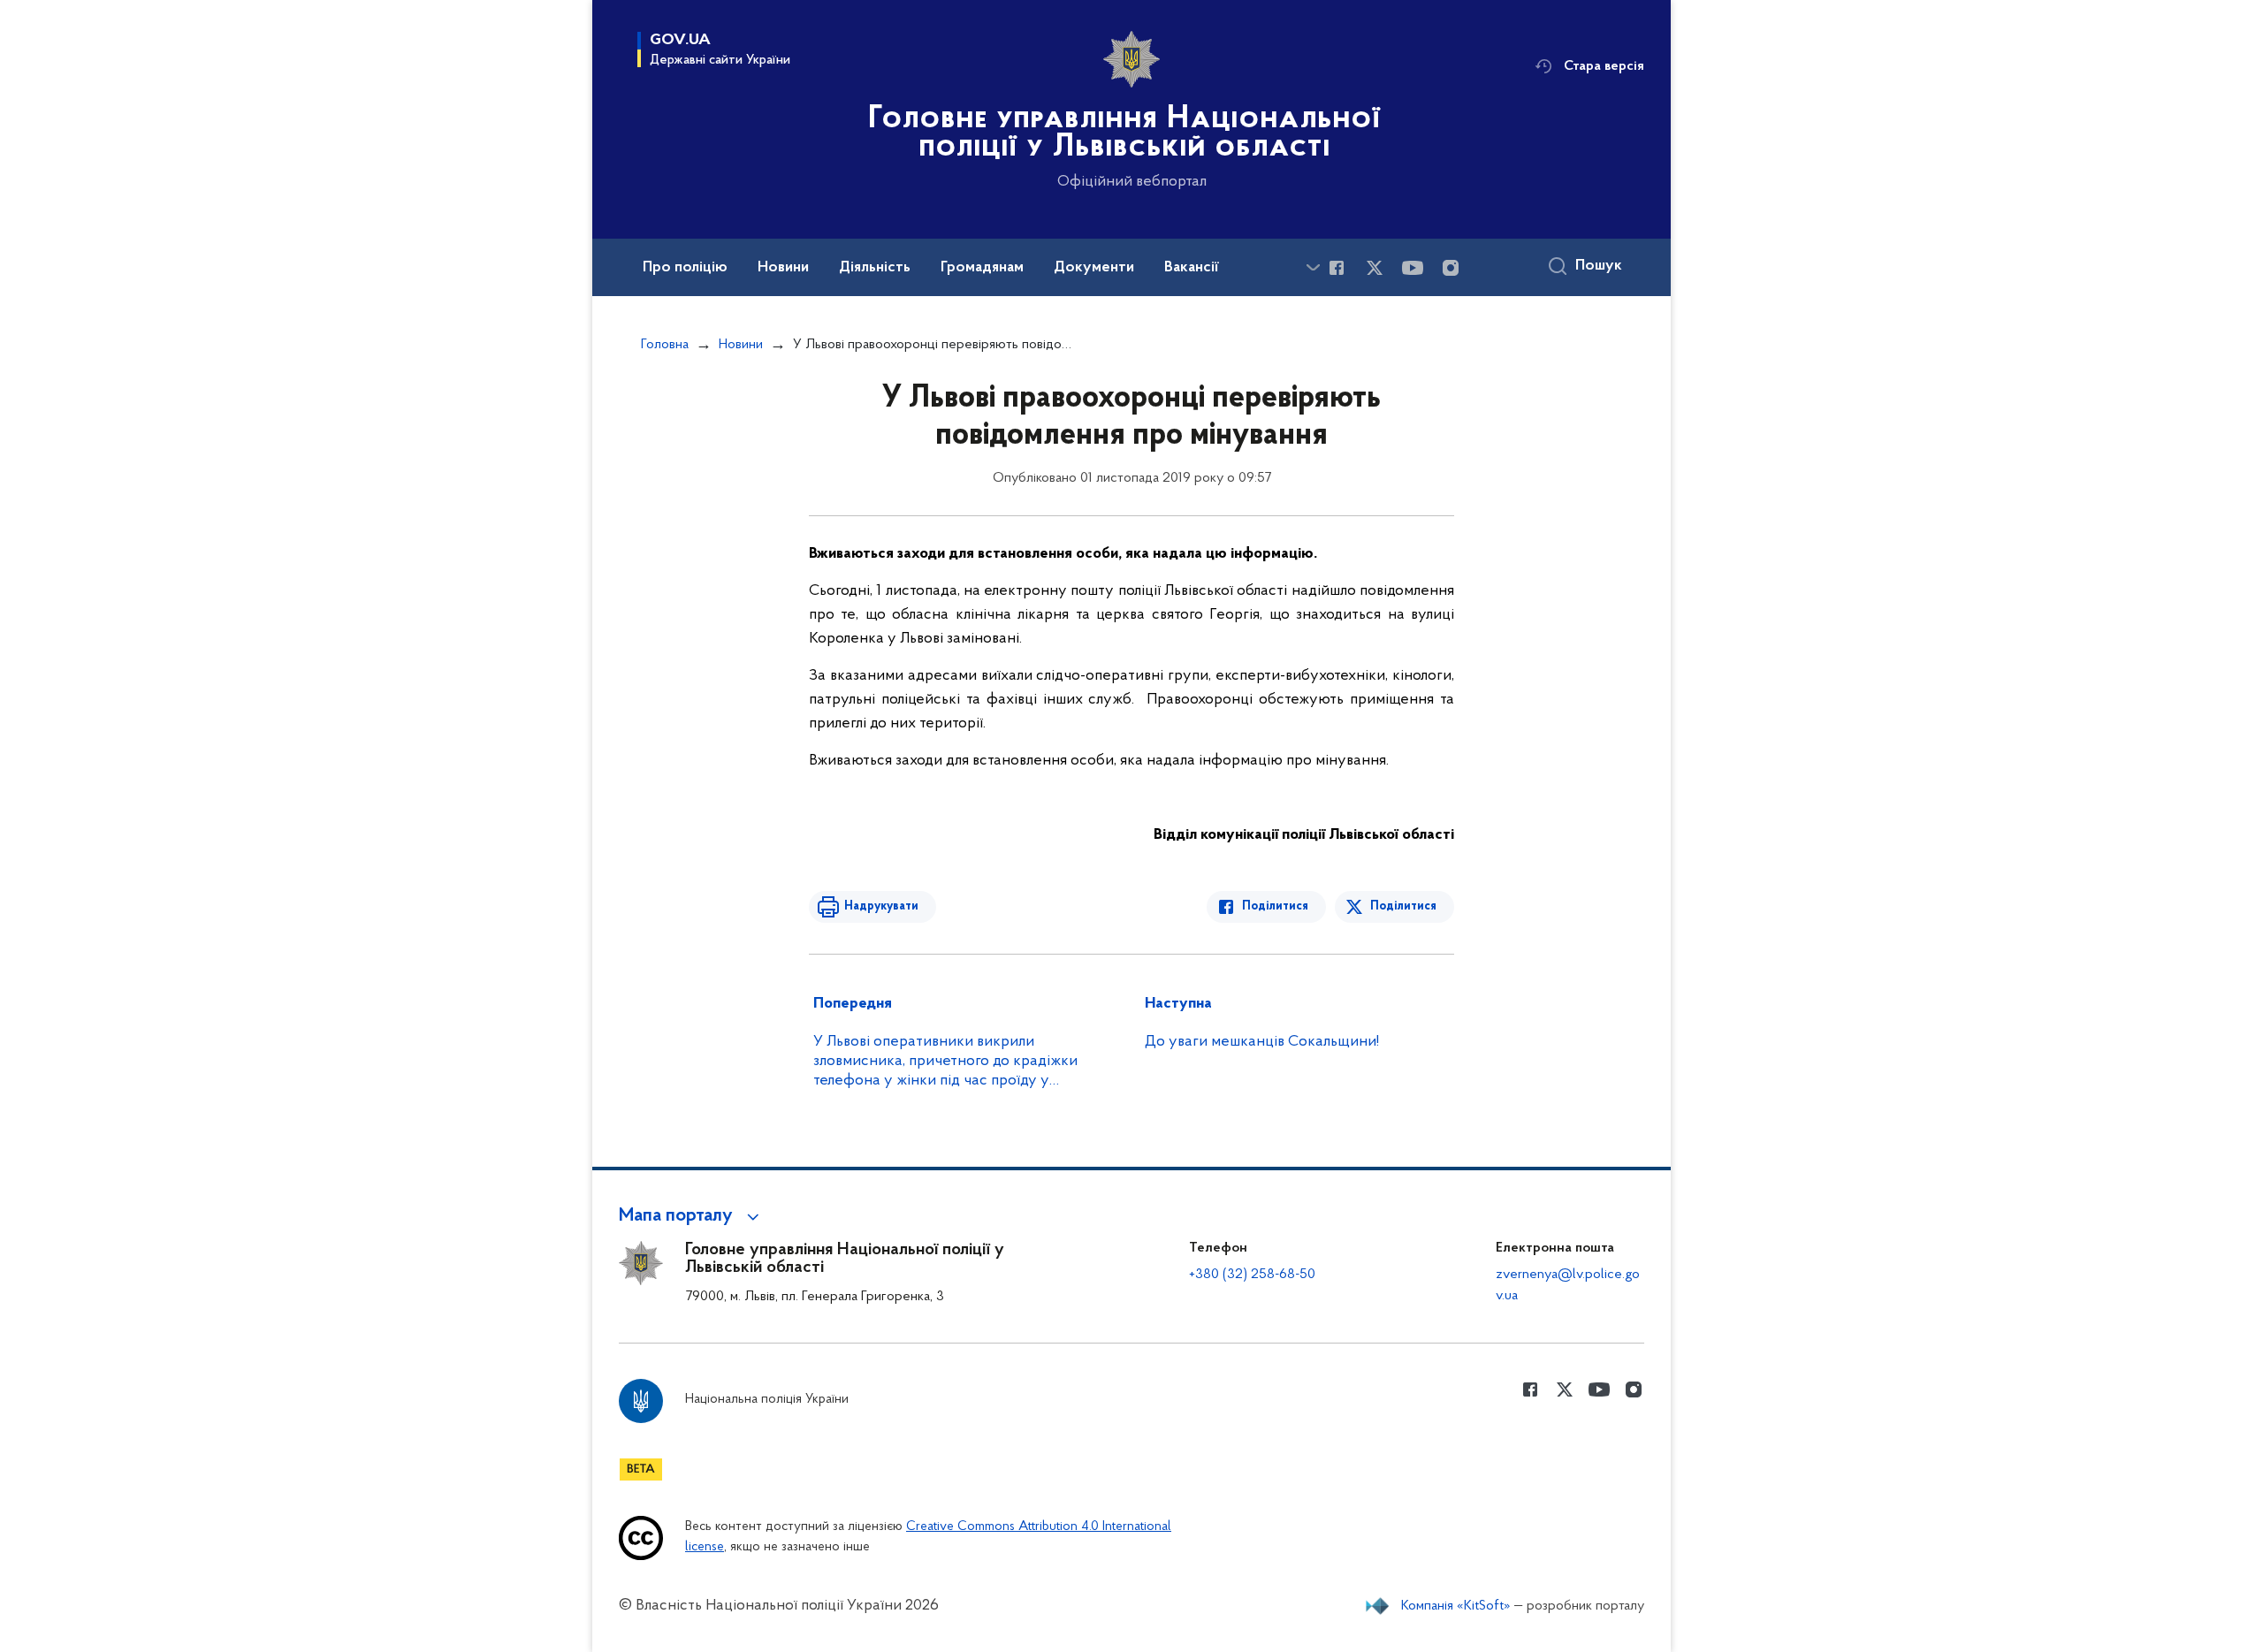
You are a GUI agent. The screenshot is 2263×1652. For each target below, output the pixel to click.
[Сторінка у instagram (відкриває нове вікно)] (1451, 268)
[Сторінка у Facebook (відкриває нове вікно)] (1337, 268)
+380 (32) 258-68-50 (1252, 1275)
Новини (741, 345)
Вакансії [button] (1192, 268)
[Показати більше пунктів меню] (1313, 267)
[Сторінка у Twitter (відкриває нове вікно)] (1375, 268)
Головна (665, 345)
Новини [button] (783, 268)
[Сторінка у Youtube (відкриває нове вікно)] (1413, 268)
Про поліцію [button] (685, 268)
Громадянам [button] (982, 268)
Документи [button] (1094, 268)
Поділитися (1275, 906)
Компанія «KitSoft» (1456, 1606)
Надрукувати (881, 906)
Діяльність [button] (875, 268)
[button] (692, 1216)
